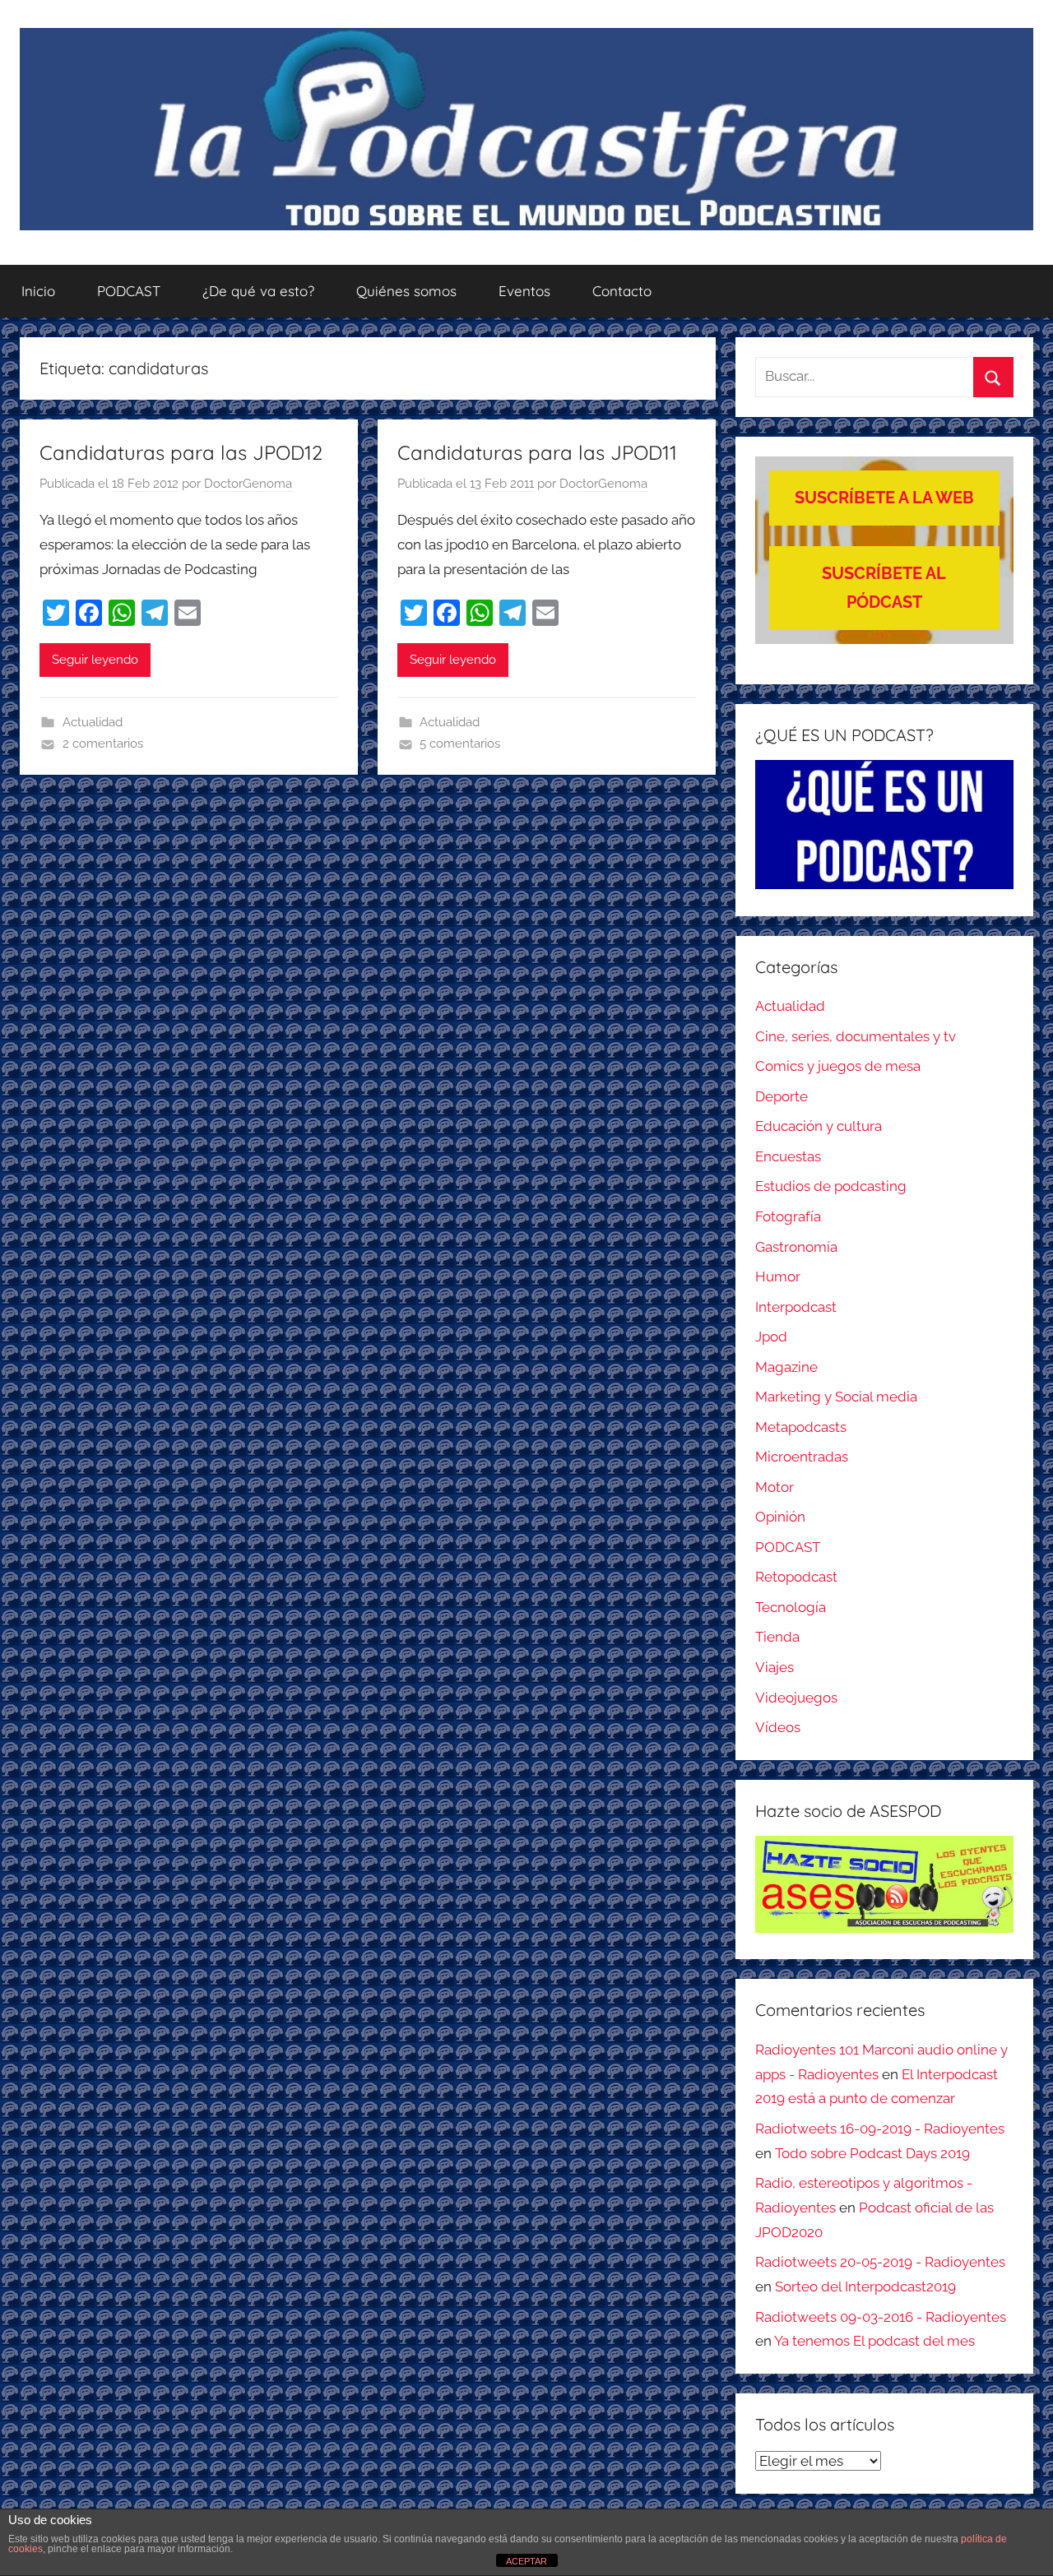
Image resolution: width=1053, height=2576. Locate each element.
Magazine (786, 1367)
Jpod (771, 1337)
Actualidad (93, 722)
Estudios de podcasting (831, 1186)
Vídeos (778, 1727)
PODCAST (129, 291)
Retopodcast (796, 1577)
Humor (778, 1276)
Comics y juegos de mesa (838, 1066)
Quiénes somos (406, 291)
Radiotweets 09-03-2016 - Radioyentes (881, 2317)
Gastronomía (796, 1247)
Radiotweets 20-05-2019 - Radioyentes (880, 2262)
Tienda (777, 1637)
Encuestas (788, 1156)
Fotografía (788, 1216)
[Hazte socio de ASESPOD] (884, 1884)
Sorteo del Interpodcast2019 (865, 2286)
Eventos (524, 291)
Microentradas (802, 1457)
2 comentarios (103, 744)
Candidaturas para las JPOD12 (181, 452)
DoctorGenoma (248, 484)
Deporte (782, 1096)
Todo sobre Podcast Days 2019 (872, 2153)
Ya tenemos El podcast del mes (874, 2341)
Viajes (775, 1667)
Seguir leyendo (95, 660)
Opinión (780, 1517)
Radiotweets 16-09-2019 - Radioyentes (880, 2129)
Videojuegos (796, 1698)
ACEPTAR (526, 2561)
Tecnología (791, 1607)
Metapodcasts (801, 1427)
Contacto (622, 291)
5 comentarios (460, 744)
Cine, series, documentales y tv (856, 1036)
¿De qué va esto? (258, 291)
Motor (775, 1487)
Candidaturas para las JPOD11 (537, 452)
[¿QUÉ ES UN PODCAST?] (884, 825)
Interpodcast (796, 1307)
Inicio (38, 291)
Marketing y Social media (836, 1397)
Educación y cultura (819, 1126)
